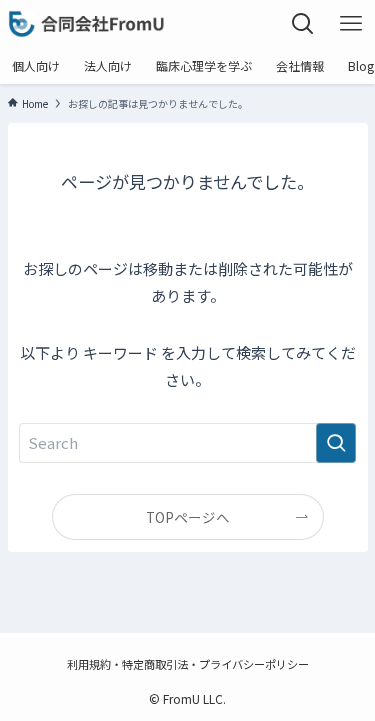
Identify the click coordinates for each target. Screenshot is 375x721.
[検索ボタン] (303, 24)
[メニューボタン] (351, 24)
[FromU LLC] (87, 24)
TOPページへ (188, 517)
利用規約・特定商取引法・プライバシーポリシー (188, 664)
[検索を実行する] (336, 443)
